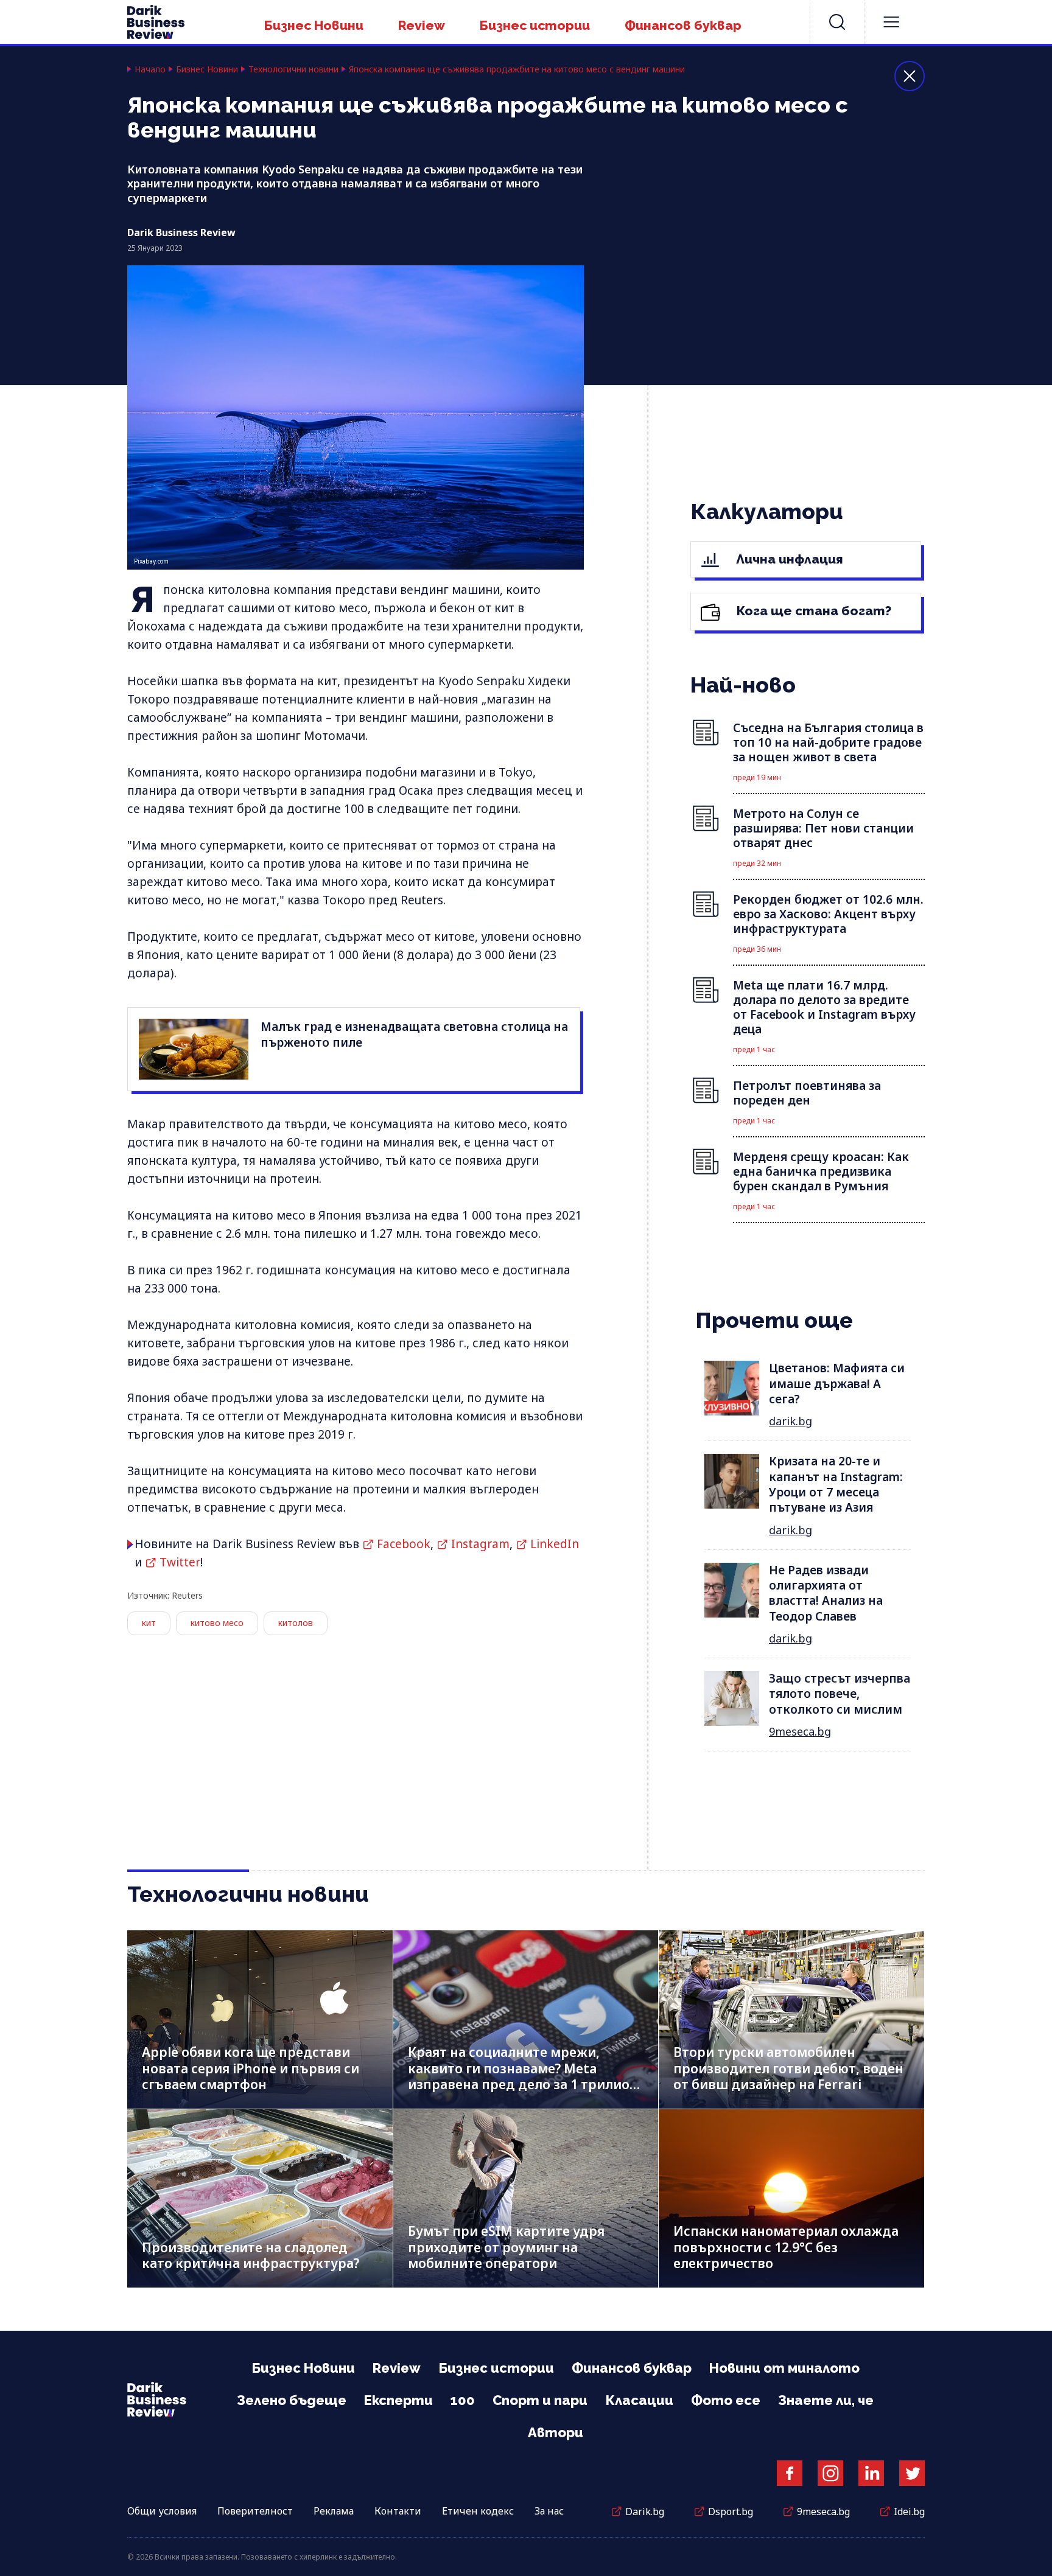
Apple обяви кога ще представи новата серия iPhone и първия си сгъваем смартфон (251, 2068)
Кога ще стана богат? (812, 611)
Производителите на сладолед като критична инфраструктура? (251, 2256)
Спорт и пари (540, 2400)
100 (463, 2400)
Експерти (398, 2400)
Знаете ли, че (826, 2400)
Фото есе (726, 2400)
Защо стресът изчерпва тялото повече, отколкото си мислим (840, 1694)
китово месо (217, 1623)
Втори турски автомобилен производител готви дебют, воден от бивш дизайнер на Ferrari (788, 2068)
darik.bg (791, 1421)
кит (149, 1623)
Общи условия (162, 2511)
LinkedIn (555, 1544)
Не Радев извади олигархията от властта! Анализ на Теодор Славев (826, 1593)
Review (422, 25)
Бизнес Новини (314, 25)
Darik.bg (645, 2511)
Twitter (180, 1562)
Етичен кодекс (478, 2511)
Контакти (398, 2511)
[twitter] (912, 2473)
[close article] (910, 76)
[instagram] (830, 2473)
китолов (296, 1623)
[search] (837, 22)
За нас (549, 2511)
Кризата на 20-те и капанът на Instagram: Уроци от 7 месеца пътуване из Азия (836, 1484)
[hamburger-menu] (891, 22)
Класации (639, 2400)
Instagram (480, 1544)
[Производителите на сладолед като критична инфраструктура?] (260, 2198)
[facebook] (790, 2473)
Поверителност (255, 2511)
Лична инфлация (788, 559)
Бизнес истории (535, 25)
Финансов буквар (683, 25)
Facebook (404, 1544)
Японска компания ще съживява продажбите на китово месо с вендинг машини (517, 69)
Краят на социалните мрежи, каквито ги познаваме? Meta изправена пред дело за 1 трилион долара (523, 2076)
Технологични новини (293, 69)
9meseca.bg (800, 1731)
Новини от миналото (784, 2368)
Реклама (334, 2511)
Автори (556, 2432)
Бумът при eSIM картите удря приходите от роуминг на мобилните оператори (506, 2247)
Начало (150, 69)
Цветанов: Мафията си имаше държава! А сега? (837, 1384)
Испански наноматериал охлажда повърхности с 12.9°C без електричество (786, 2247)
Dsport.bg (731, 2511)
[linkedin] (871, 2473)
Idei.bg (909, 2511)
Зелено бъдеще (292, 2400)
